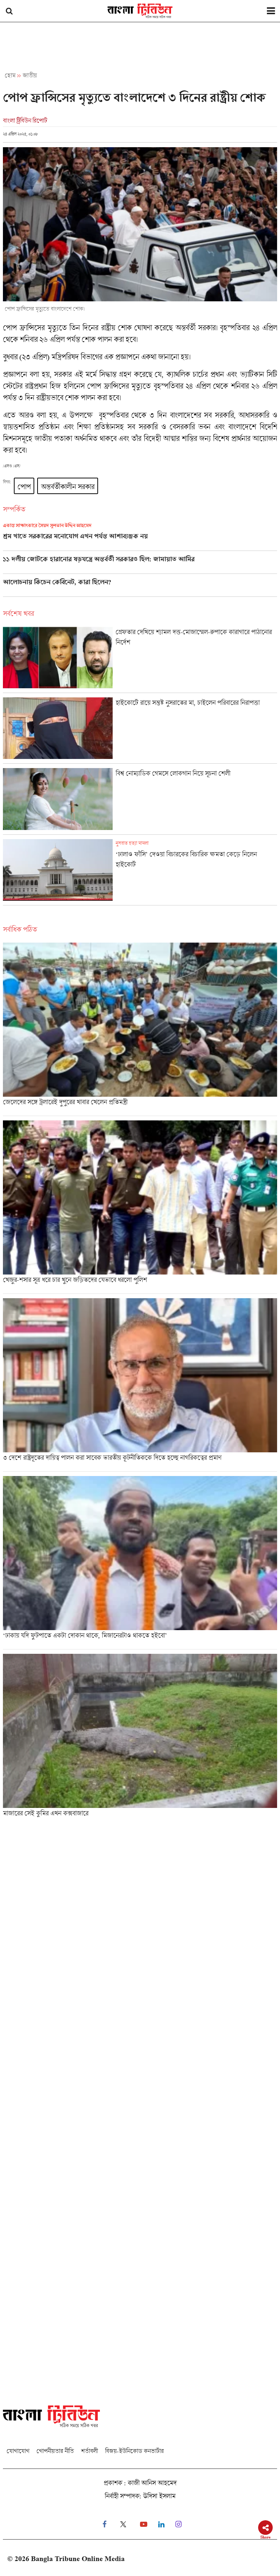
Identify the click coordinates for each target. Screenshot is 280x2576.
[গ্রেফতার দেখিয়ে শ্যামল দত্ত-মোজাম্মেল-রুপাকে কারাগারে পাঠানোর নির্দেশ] (140, 660)
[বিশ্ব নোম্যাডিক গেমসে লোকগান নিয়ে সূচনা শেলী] (140, 801)
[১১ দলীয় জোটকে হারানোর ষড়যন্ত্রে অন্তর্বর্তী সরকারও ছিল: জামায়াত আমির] (140, 564)
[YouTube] (144, 2524)
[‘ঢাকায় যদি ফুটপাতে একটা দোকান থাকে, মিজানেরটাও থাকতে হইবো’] (140, 1563)
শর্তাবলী (89, 2451)
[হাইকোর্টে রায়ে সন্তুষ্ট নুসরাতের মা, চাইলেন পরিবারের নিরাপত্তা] (140, 730)
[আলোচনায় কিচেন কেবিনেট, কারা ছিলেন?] (140, 587)
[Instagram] (178, 2524)
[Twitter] (123, 2524)
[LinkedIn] (161, 2524)
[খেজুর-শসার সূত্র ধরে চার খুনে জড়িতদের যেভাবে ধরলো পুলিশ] (140, 1207)
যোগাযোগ (18, 2451)
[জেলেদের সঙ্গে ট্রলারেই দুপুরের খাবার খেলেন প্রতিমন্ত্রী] (140, 1029)
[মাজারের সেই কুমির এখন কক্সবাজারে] (140, 1738)
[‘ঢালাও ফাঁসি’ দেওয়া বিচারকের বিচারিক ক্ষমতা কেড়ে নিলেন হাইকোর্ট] (140, 872)
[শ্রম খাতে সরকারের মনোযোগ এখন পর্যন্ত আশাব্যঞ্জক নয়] (140, 537)
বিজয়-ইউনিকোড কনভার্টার (134, 2451)
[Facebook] (104, 2524)
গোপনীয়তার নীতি (55, 2451)
